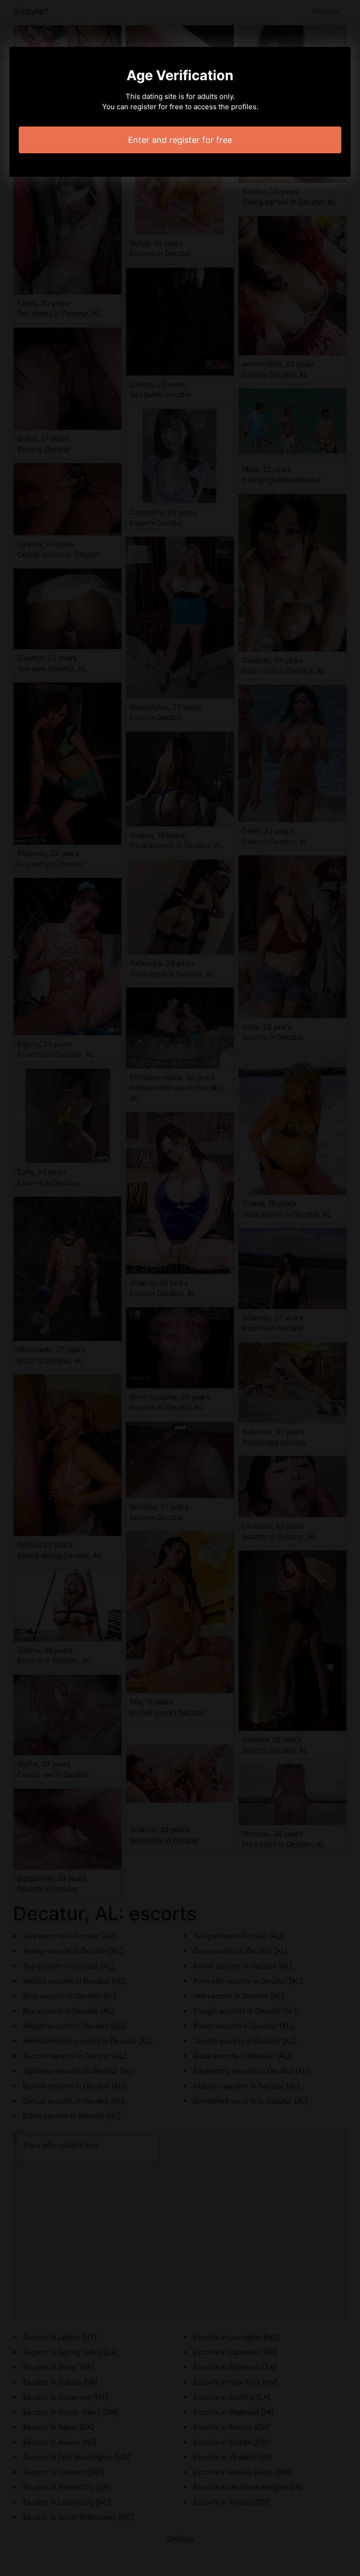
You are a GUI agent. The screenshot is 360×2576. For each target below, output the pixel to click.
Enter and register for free (180, 140)
